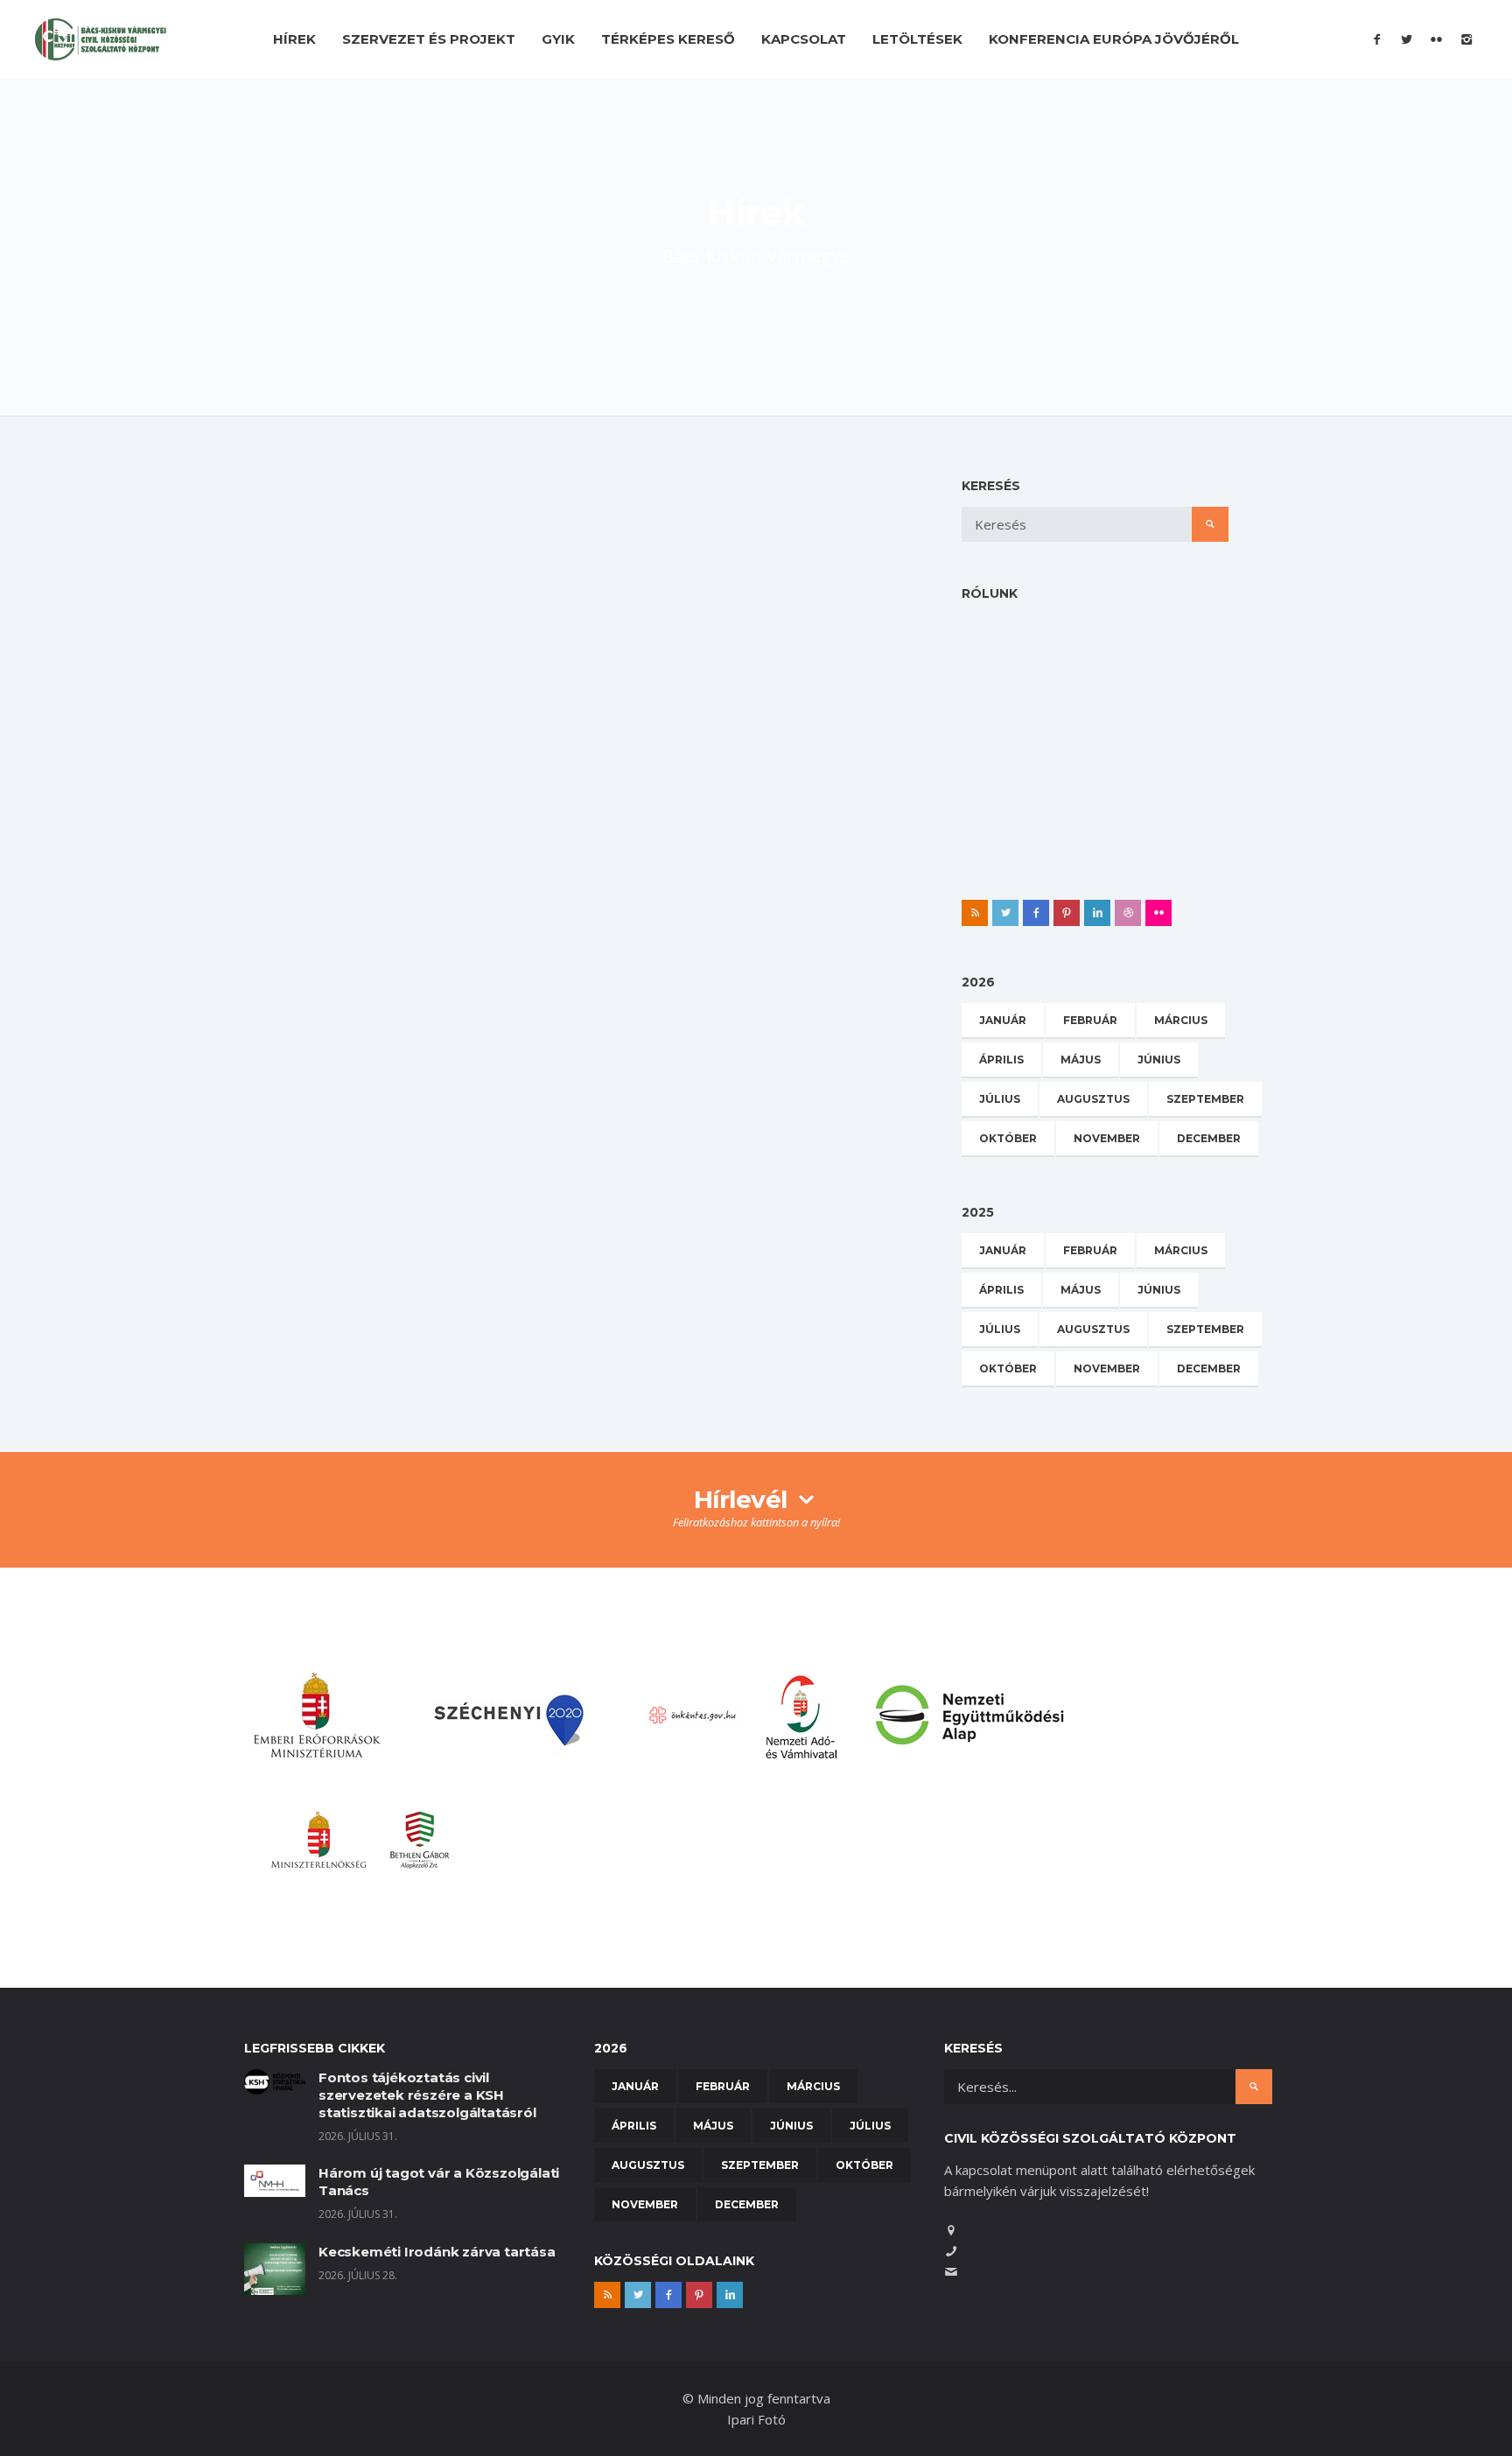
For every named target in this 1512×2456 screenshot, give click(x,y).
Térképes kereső (668, 39)
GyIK (558, 39)
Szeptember (1205, 1099)
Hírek (294, 39)
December (1209, 1138)
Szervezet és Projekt (429, 39)
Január (1003, 1020)
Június (1159, 1060)
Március (1181, 1020)
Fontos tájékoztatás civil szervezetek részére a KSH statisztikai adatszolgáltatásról (427, 2095)
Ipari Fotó (756, 2419)
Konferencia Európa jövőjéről (1114, 39)
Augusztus (1093, 1099)
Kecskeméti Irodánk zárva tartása (437, 2252)
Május (1081, 1060)
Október (1008, 1138)
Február (1090, 1020)
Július (1000, 1099)
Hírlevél (744, 1499)
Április (1001, 1060)
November (1107, 1138)
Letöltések (917, 39)
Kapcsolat (804, 39)
